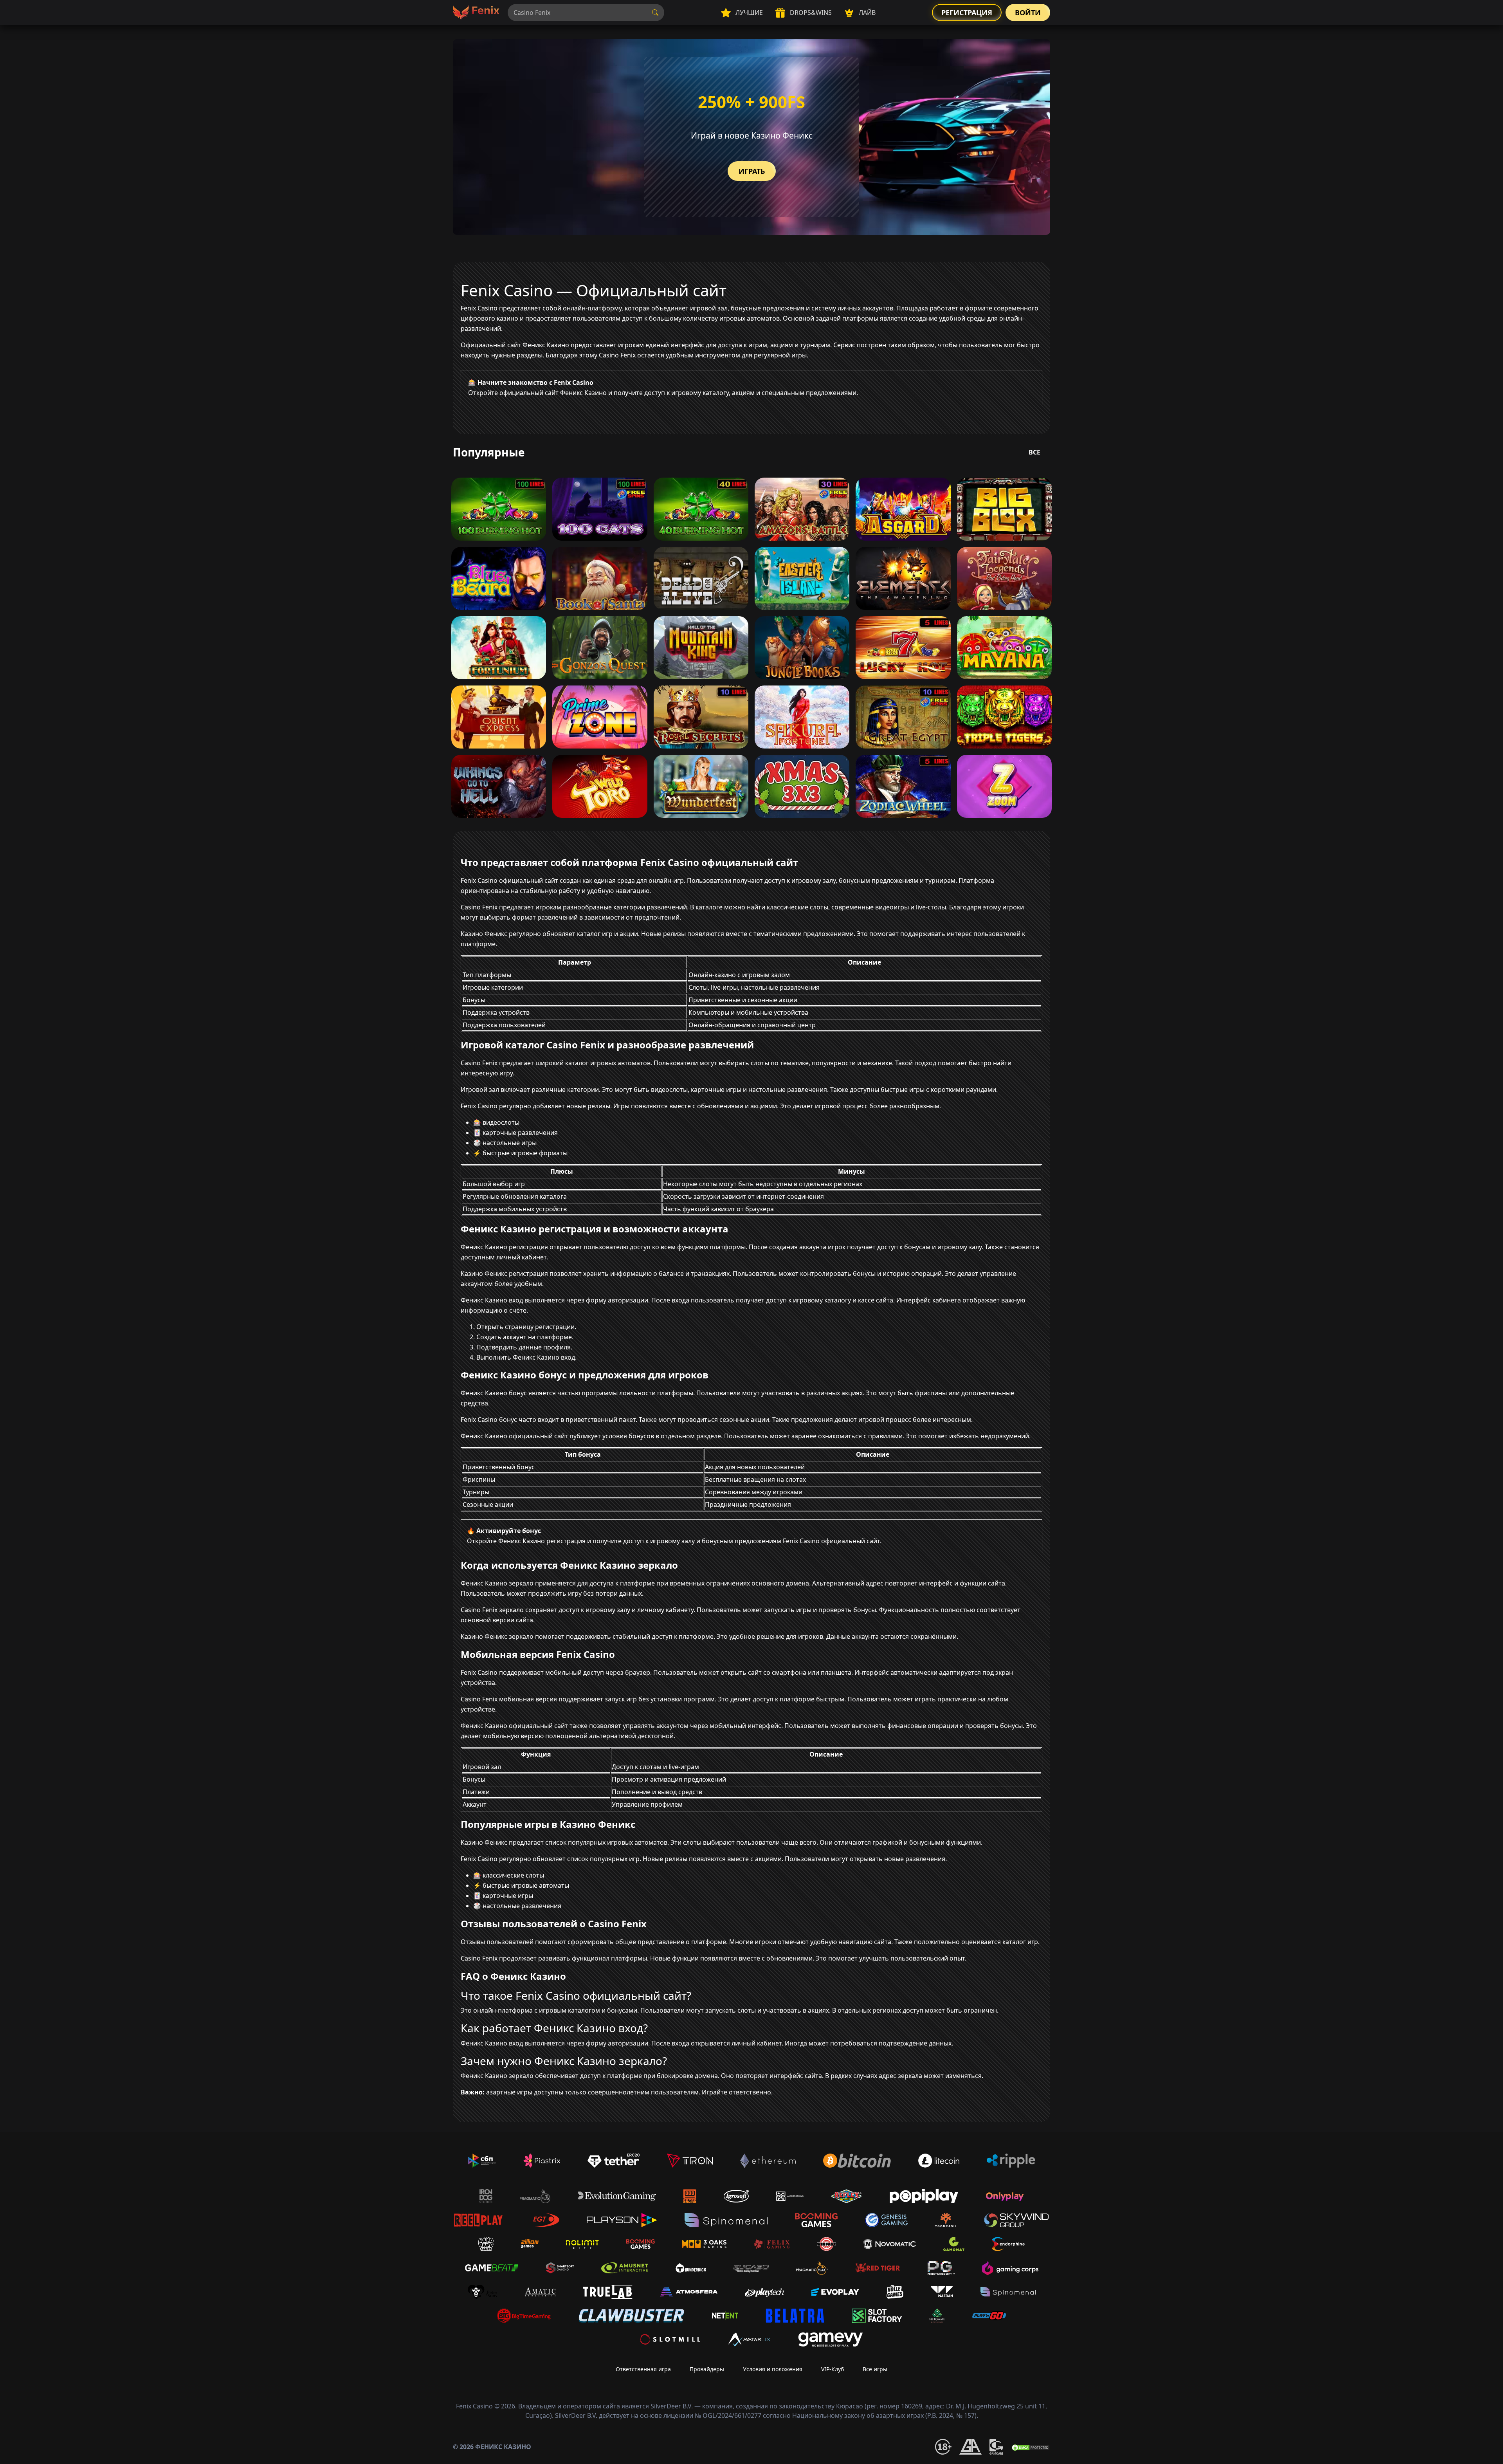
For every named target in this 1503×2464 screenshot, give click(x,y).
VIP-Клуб (833, 2369)
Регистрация (967, 13)
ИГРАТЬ (752, 171)
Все (1034, 452)
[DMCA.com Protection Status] (1031, 2447)
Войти (1028, 13)
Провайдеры (707, 2369)
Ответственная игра (643, 2369)
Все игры (875, 2369)
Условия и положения (773, 2369)
